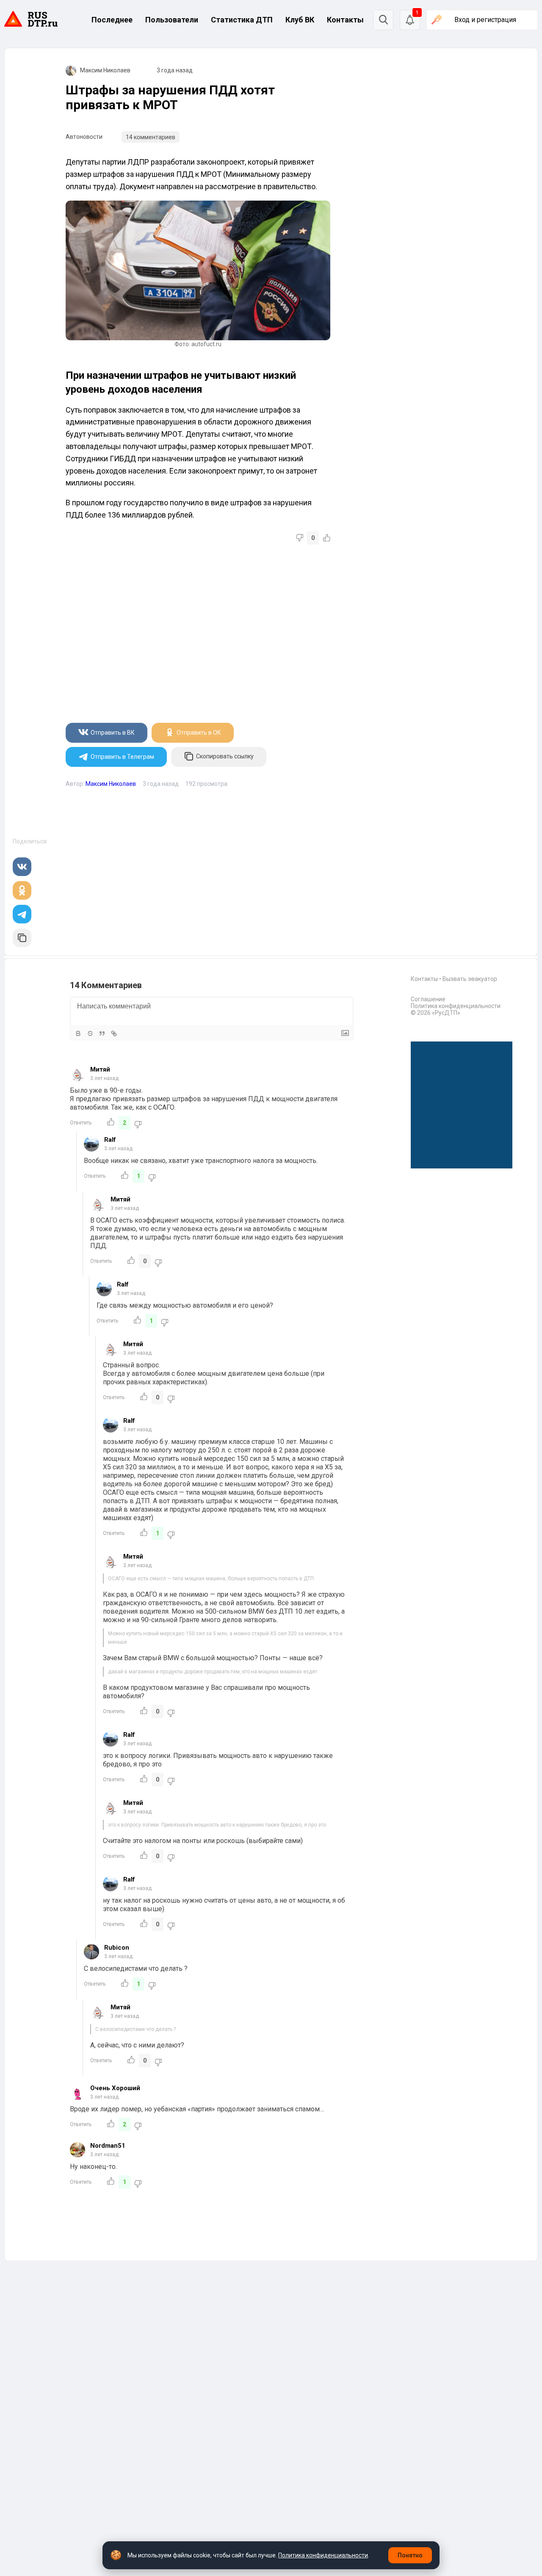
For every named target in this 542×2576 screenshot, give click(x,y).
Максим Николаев (105, 70)
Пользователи (172, 20)
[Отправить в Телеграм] (22, 914)
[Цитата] (102, 1033)
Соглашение (428, 999)
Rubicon (117, 1948)
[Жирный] (78, 1033)
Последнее (112, 20)
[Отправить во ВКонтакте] (22, 867)
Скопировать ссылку (225, 757)
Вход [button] (485, 20)
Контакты (345, 20)
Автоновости (84, 137)
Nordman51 (108, 2146)
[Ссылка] (114, 1033)
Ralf (110, 1140)
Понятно (410, 2555)
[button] (410, 20)
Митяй (100, 1069)
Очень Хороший (115, 2088)
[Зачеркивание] (90, 1033)
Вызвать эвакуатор (470, 979)
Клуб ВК (300, 20)
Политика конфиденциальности (456, 1006)
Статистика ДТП (242, 20)
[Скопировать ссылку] (22, 938)
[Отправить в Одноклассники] (22, 890)
